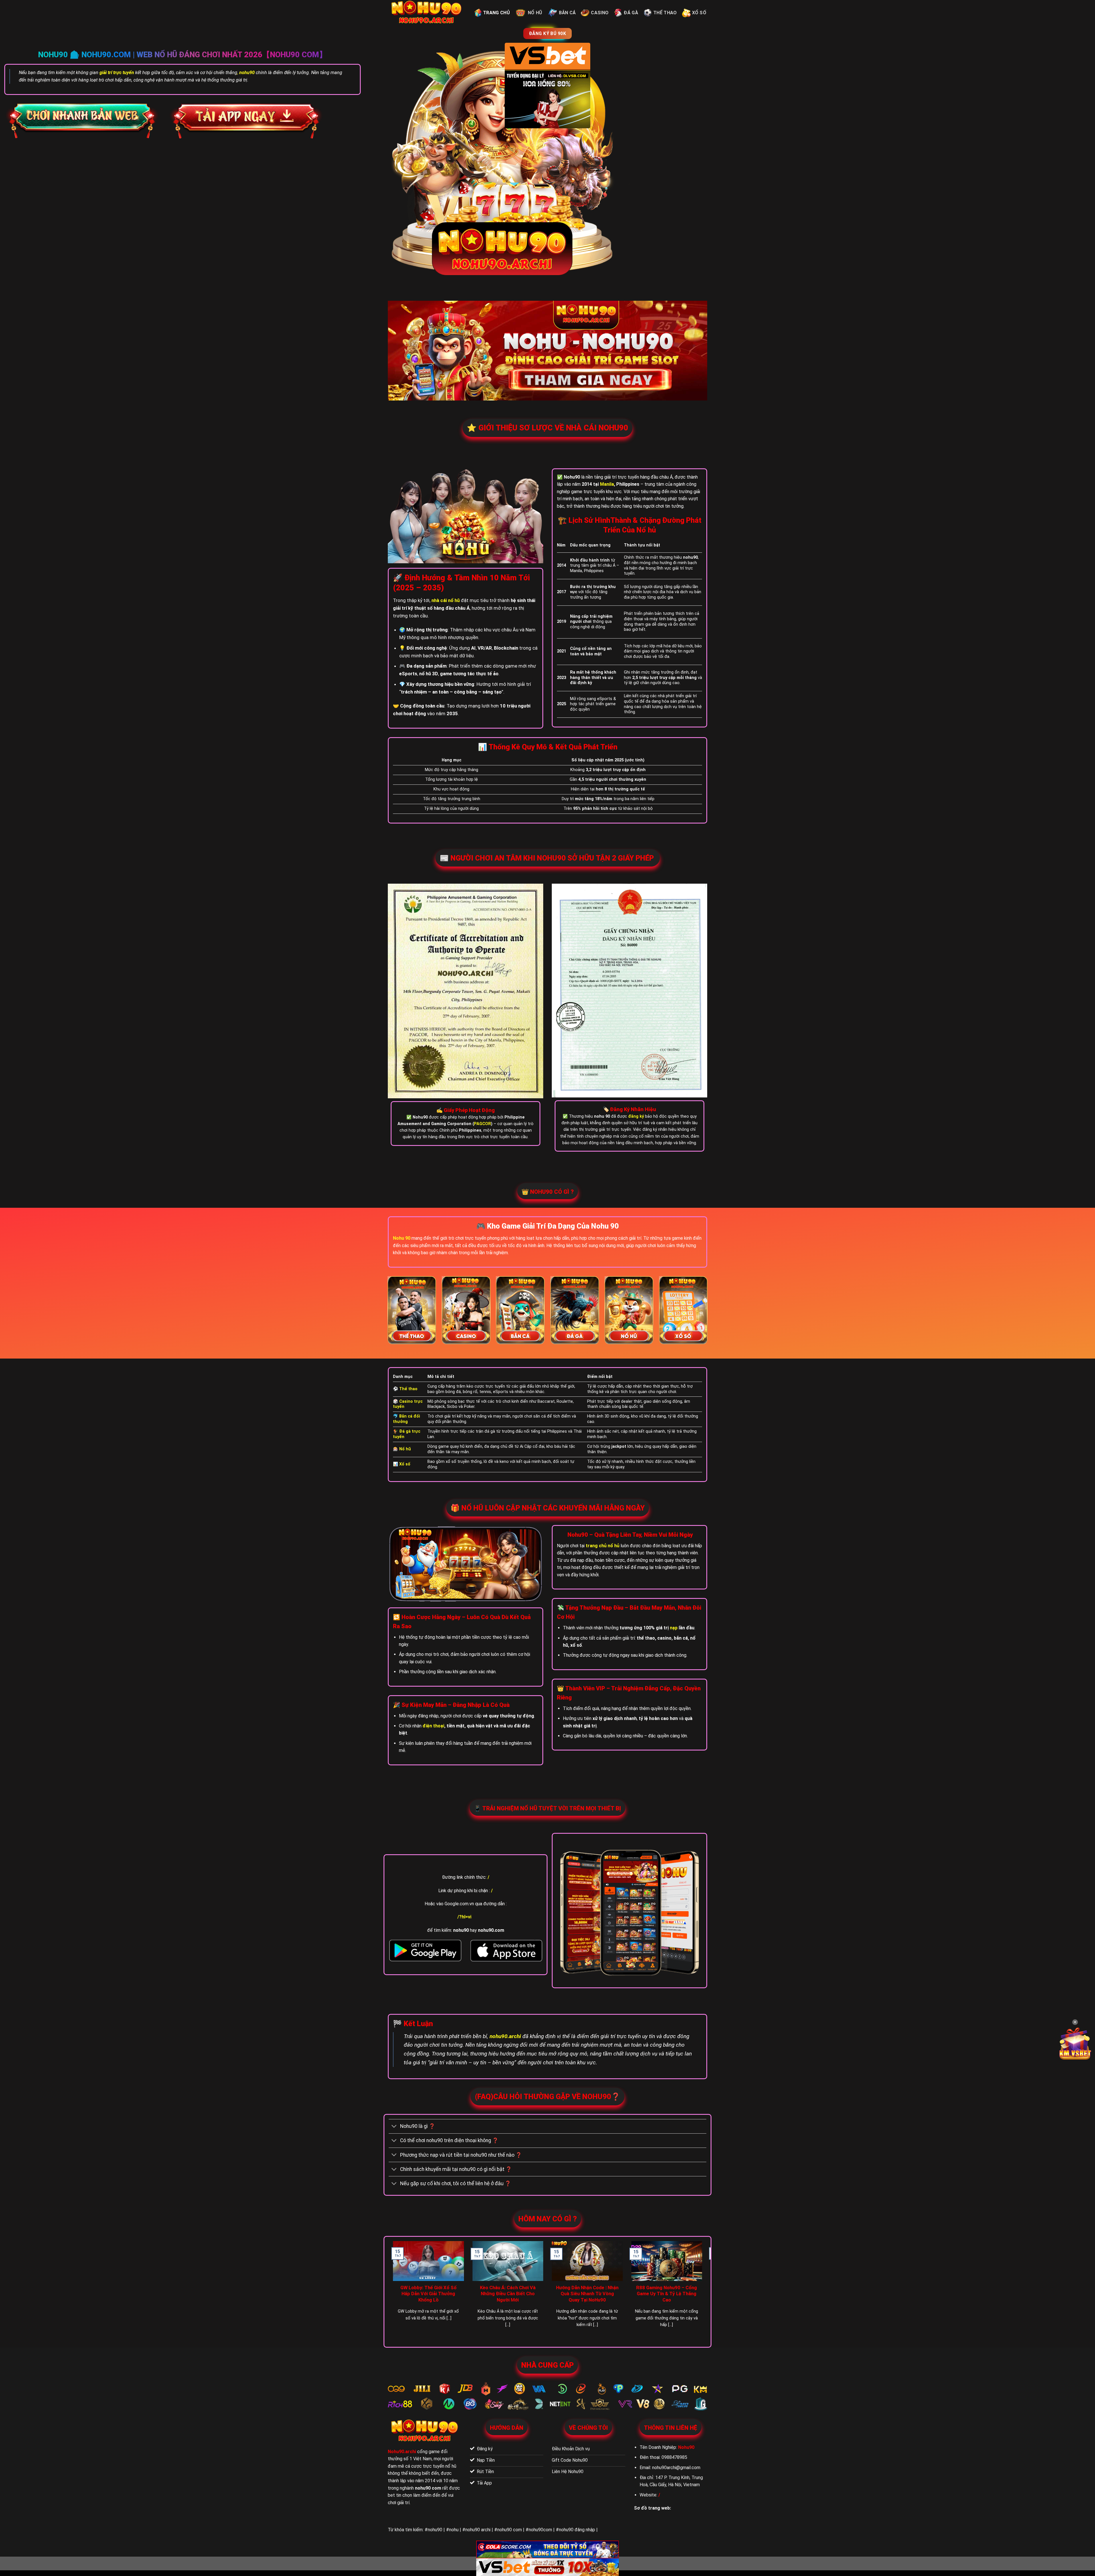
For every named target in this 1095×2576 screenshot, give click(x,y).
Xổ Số (699, 13)
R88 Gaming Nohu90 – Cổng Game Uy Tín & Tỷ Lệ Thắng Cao (667, 2294)
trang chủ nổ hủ (603, 1546)
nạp (674, 1628)
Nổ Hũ (535, 13)
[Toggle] (394, 2127)
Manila (607, 484)
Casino (600, 13)
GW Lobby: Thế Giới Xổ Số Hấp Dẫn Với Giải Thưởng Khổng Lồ (428, 2294)
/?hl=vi (464, 1917)
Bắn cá (567, 13)
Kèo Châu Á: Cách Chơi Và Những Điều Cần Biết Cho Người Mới (508, 2294)
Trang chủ (496, 13)
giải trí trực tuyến (117, 73)
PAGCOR (482, 1124)
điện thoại (433, 1726)
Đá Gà (631, 13)
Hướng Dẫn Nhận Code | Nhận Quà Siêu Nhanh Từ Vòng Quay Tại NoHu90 (587, 2294)
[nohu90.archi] (427, 13)
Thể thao (665, 13)
